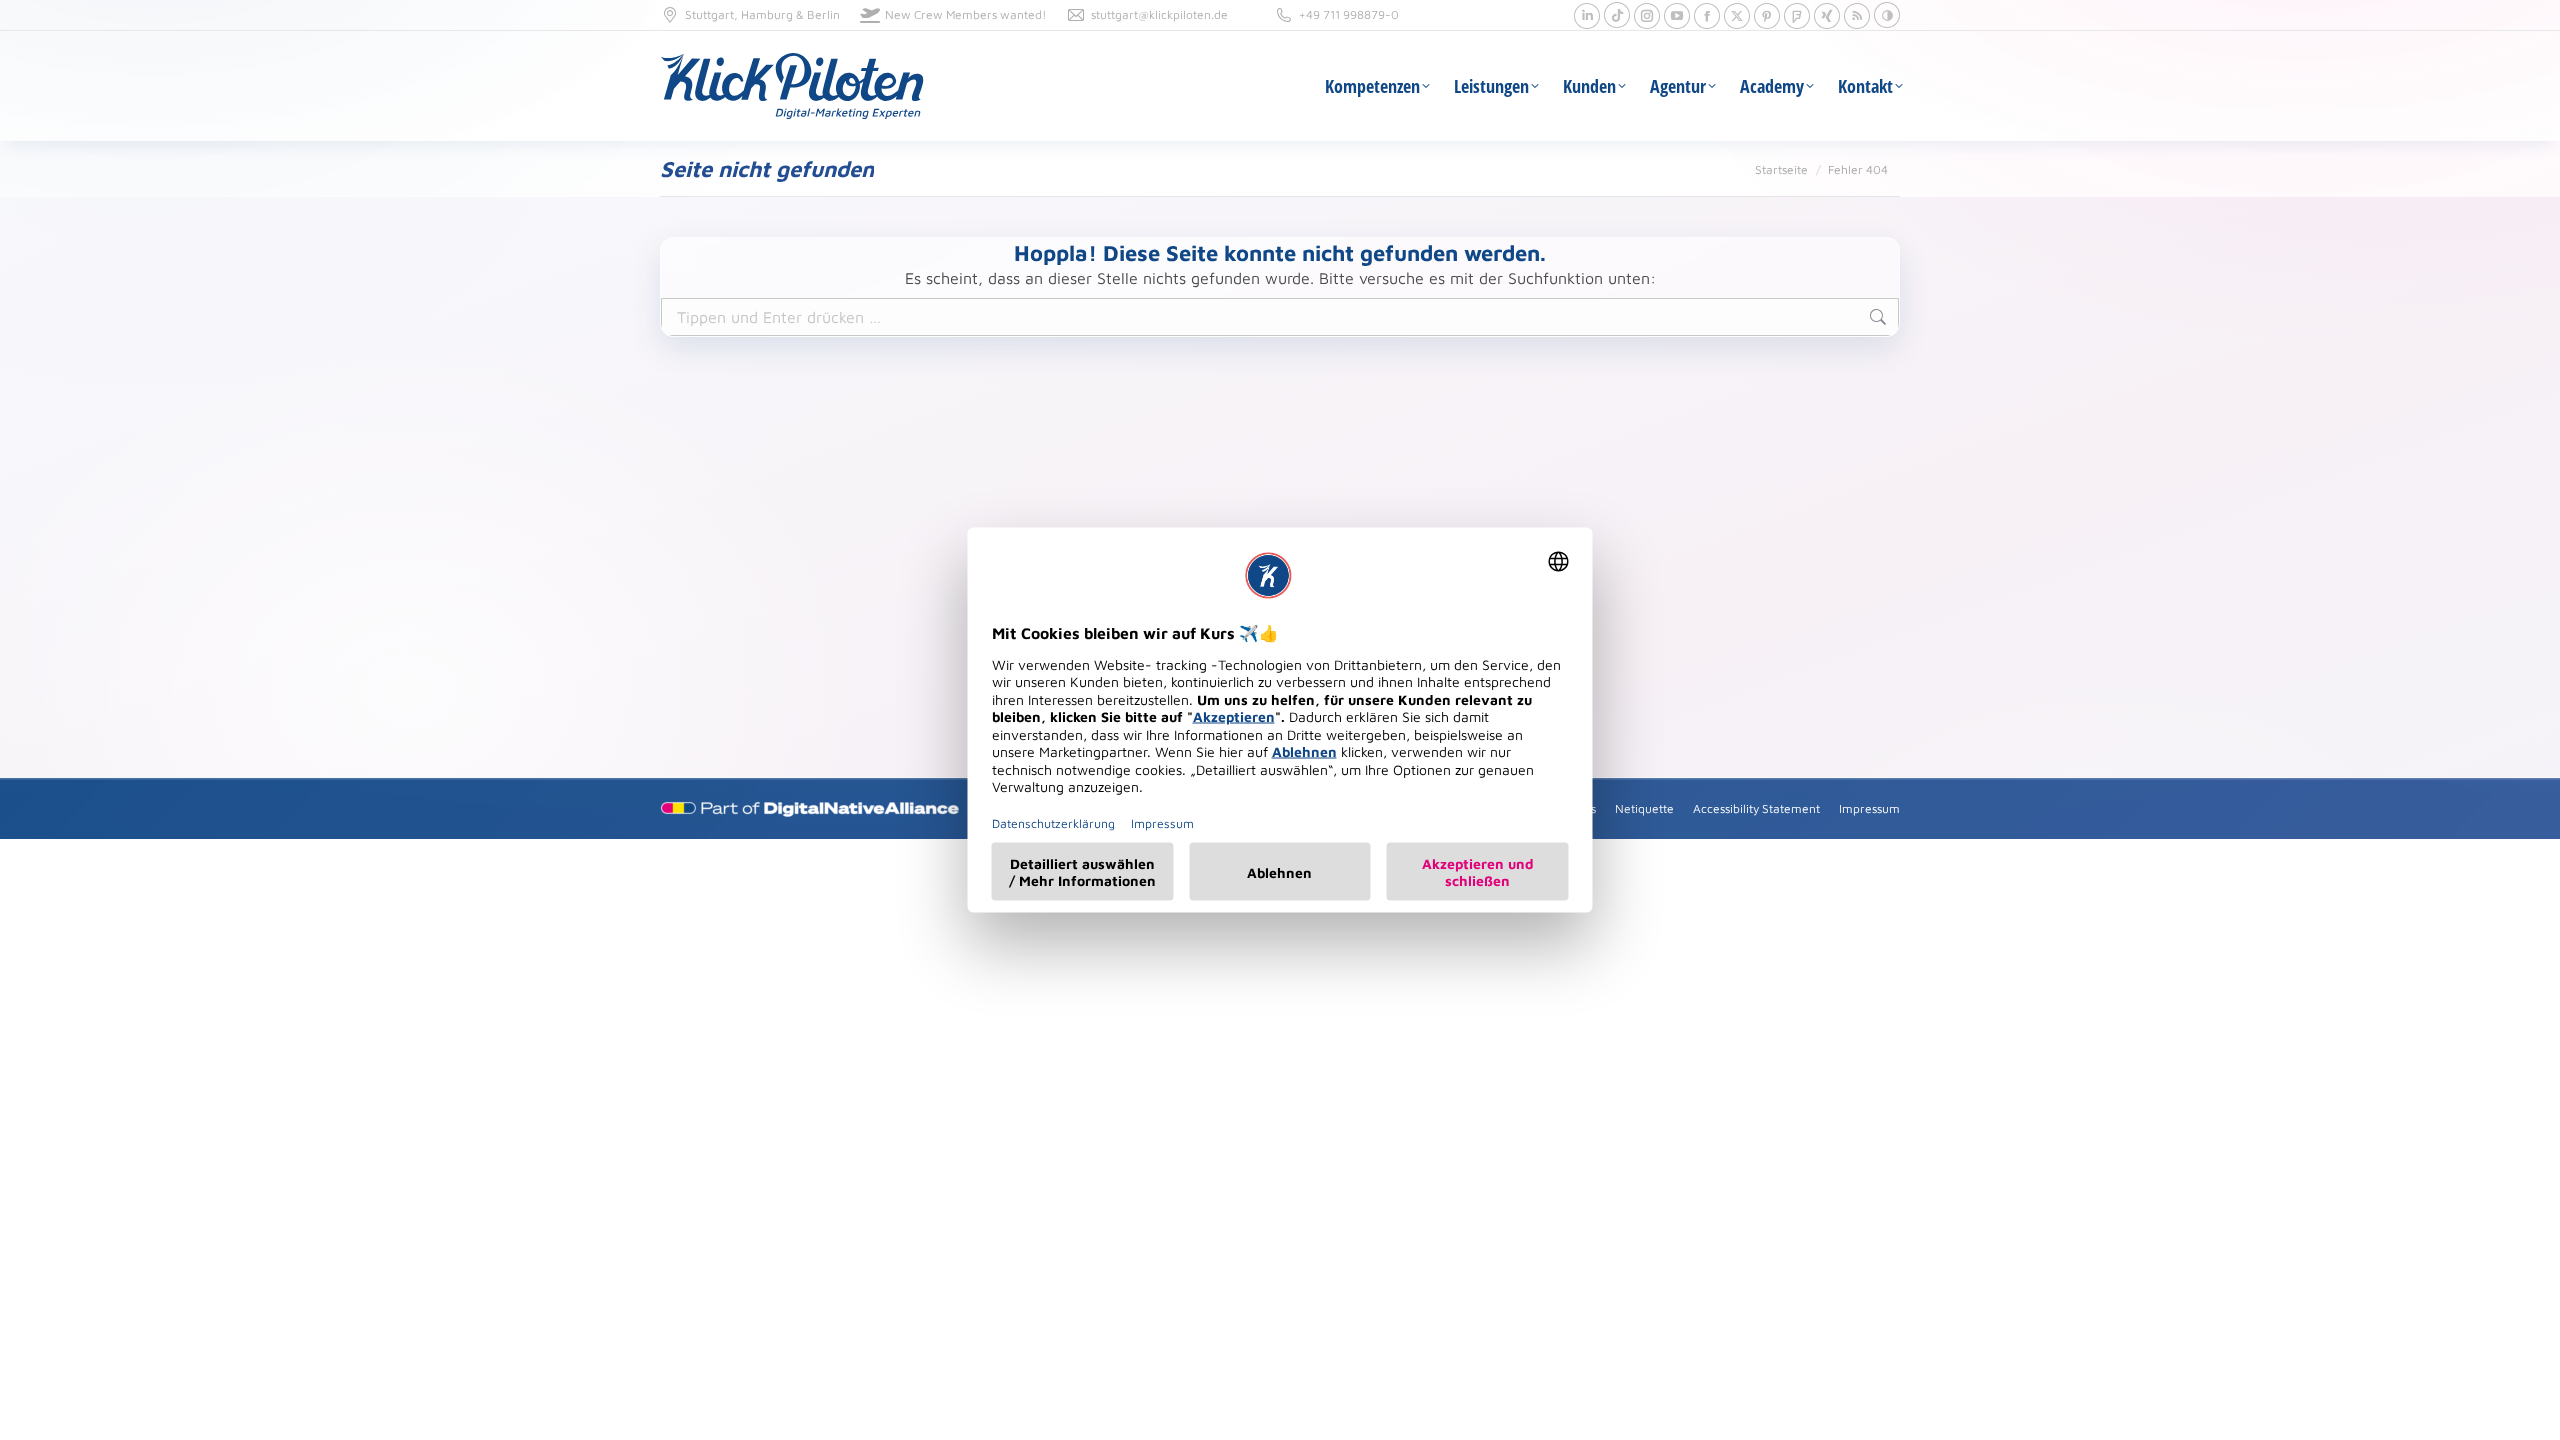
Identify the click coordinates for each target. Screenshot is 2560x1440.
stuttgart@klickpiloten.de (1159, 14)
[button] (1887, 15)
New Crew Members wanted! (965, 14)
